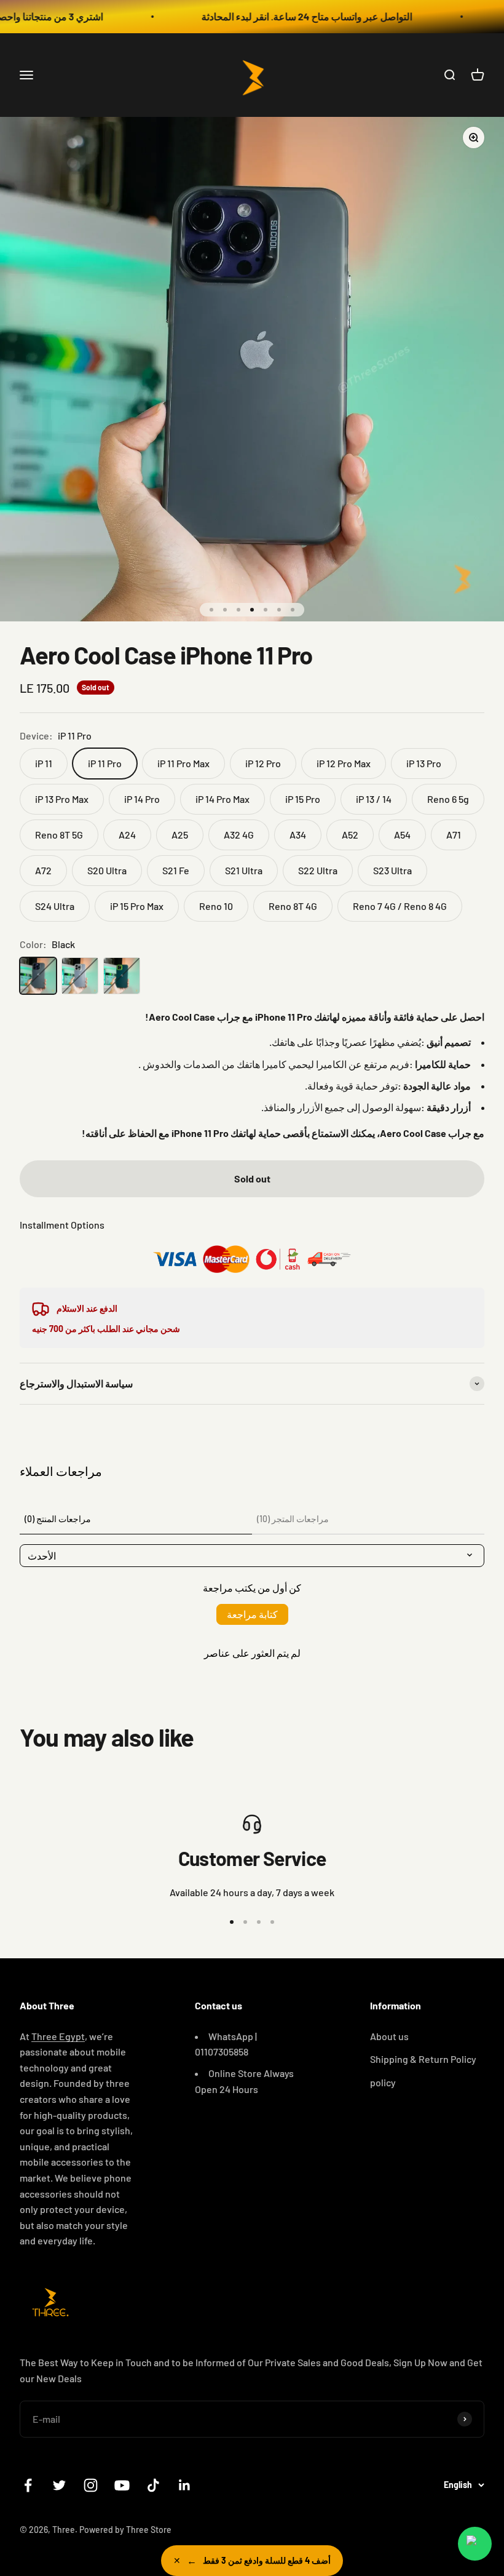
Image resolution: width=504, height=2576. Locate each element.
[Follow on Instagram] (91, 2485)
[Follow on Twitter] (59, 2485)
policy (383, 2082)
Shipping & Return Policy (423, 2059)
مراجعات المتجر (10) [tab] (293, 1519)
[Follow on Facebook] (28, 2485)
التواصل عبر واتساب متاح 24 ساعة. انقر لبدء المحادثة (278, 16)
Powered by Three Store (125, 2530)
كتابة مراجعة (252, 1614)
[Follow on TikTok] (153, 2485)
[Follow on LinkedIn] (185, 2485)
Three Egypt (58, 2036)
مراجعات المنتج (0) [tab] (58, 1519)
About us (389, 2036)
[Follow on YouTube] (122, 2485)
